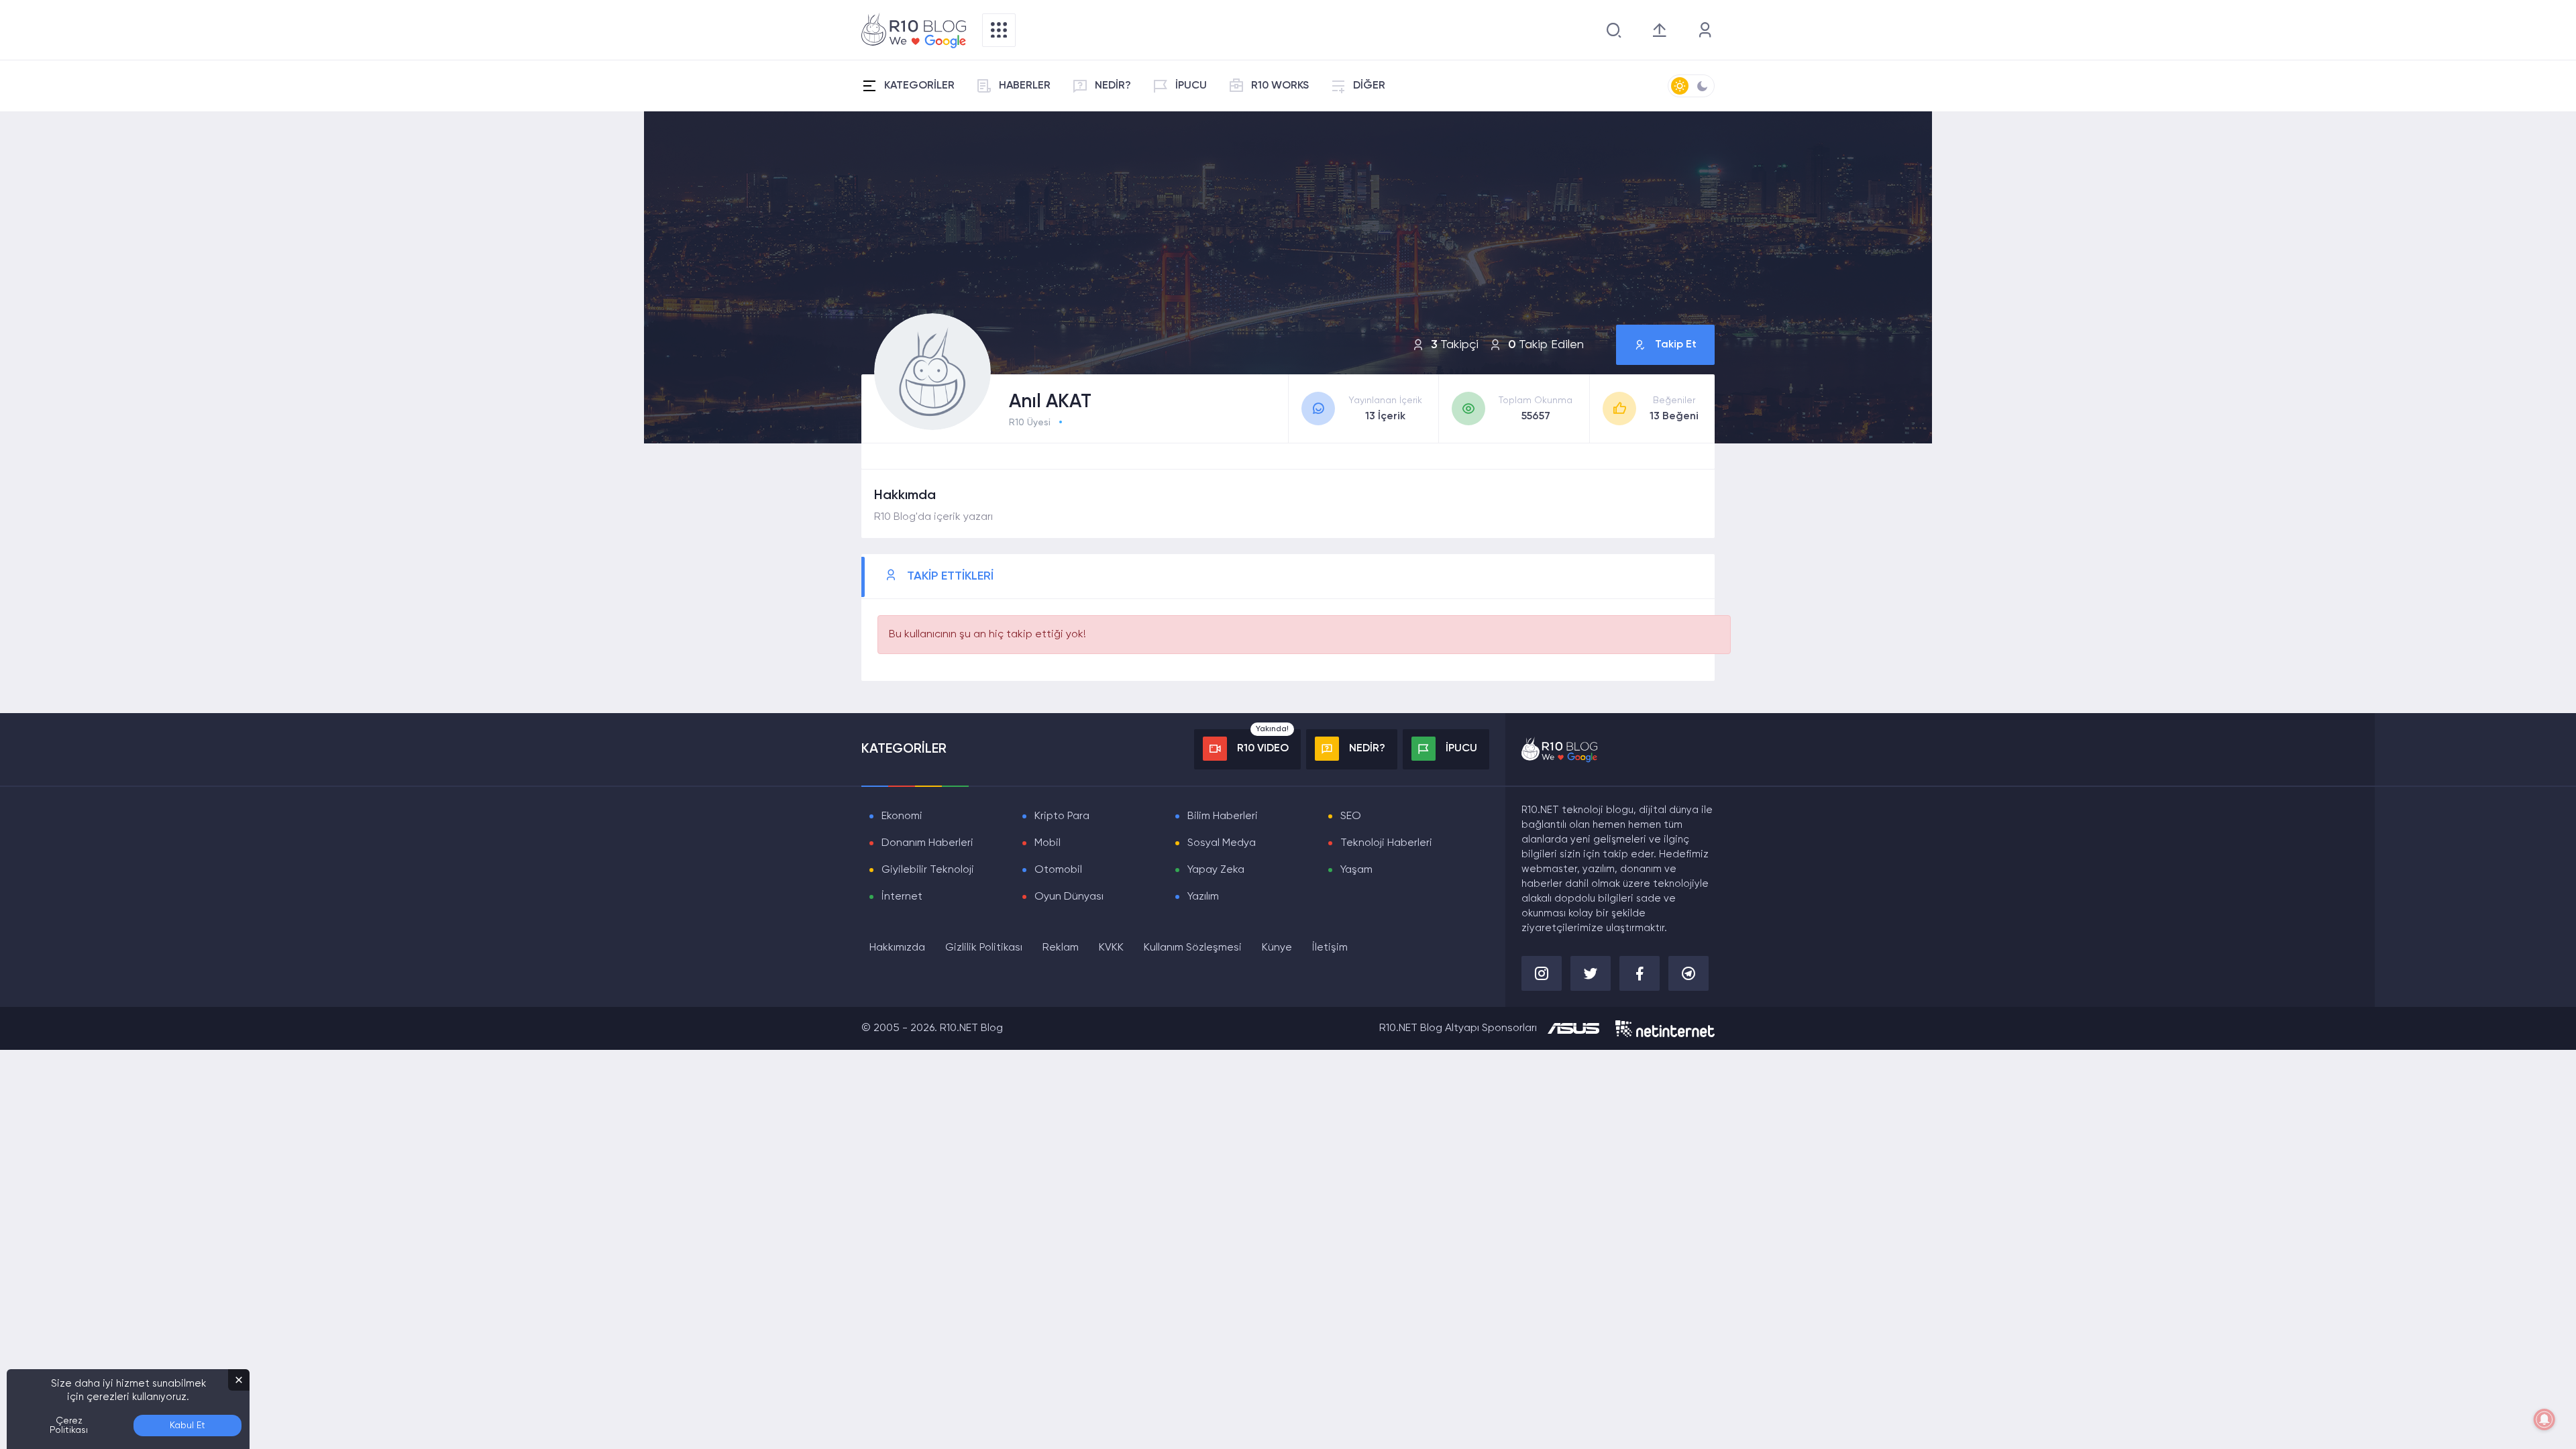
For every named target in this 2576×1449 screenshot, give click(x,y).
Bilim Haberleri (1223, 816)
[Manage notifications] (2544, 1419)
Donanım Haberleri (927, 843)
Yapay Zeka (1216, 870)
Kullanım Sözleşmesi (1193, 948)
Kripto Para (1062, 816)
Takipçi (1455, 345)
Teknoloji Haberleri (1386, 843)
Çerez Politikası (69, 1426)
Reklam (1061, 948)
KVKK (1111, 948)
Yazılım (1203, 897)
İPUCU (1191, 86)
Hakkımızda (897, 948)
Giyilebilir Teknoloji (928, 870)
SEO (1351, 816)
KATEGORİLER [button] (919, 86)
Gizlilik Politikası (984, 948)
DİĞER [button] (1369, 86)
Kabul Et (187, 1426)
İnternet (902, 897)
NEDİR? (1113, 86)
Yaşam (1356, 870)
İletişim (1330, 948)
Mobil (1048, 843)
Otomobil (1058, 870)
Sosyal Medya (1222, 843)
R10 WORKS (1280, 86)
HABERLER (1025, 86)
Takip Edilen (1546, 345)
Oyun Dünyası (1069, 897)
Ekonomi (902, 816)
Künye (1277, 948)
